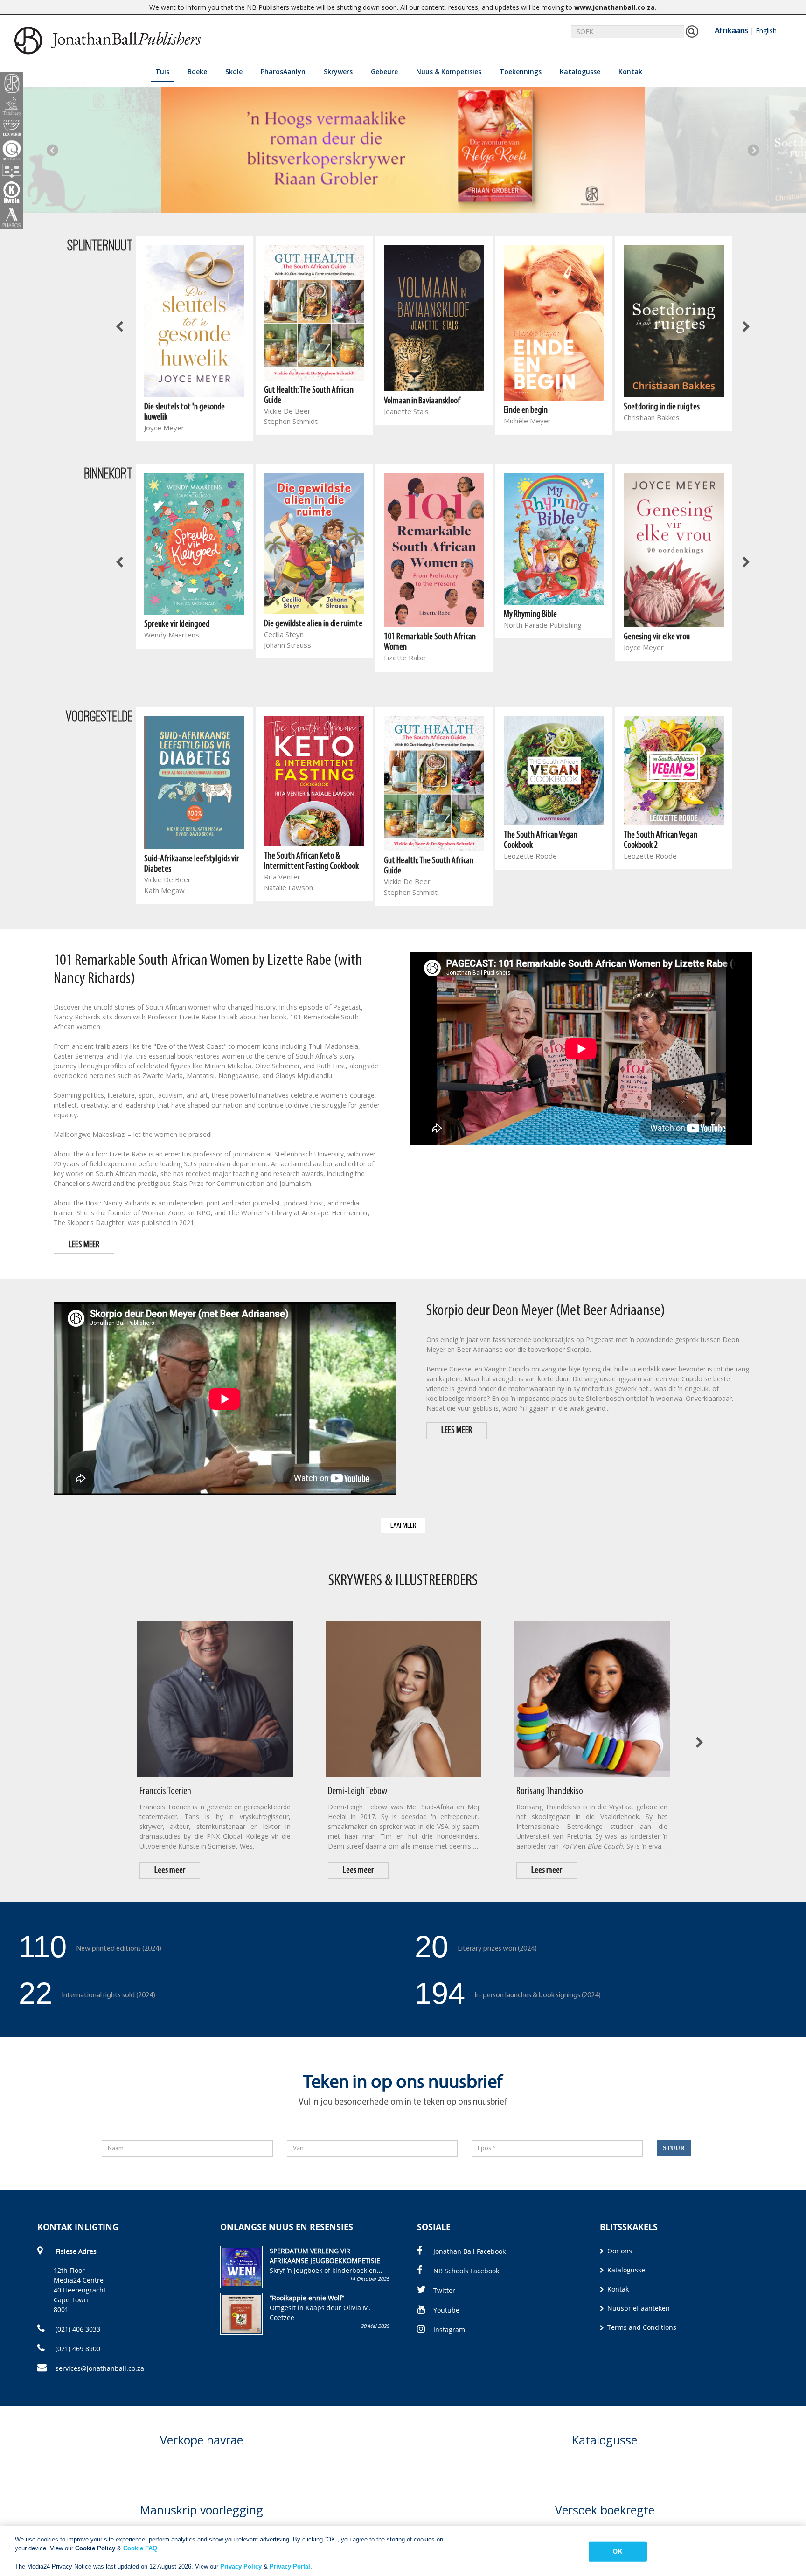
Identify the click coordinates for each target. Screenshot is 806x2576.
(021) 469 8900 (77, 2349)
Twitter (444, 2290)
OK (617, 2552)
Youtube (446, 2310)
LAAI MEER (403, 1526)
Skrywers (338, 72)
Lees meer (170, 1870)
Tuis (162, 72)
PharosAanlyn (283, 72)
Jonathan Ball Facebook (469, 2251)
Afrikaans (731, 30)
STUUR (674, 2148)
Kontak (630, 72)
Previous (52, 150)
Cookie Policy (95, 2548)
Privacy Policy (241, 2566)
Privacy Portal (290, 2566)
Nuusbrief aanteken (638, 2308)
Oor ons (619, 2251)
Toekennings (521, 72)
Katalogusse (580, 72)
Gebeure (384, 72)
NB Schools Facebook (466, 2271)
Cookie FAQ (140, 2548)
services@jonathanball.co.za (100, 2368)
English (766, 31)
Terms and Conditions (641, 2327)
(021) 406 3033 (77, 2329)
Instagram (449, 2330)
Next (754, 150)
